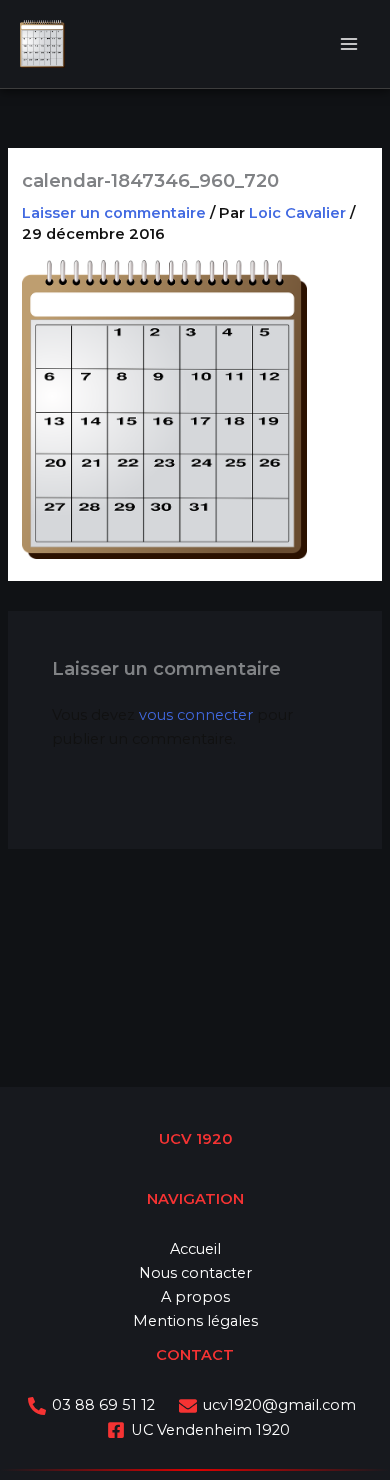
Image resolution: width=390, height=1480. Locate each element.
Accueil (195, 1249)
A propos (195, 1297)
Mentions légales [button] (195, 1321)
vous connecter (196, 715)
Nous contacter (195, 1273)
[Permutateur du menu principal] (349, 44)
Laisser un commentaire (114, 213)
